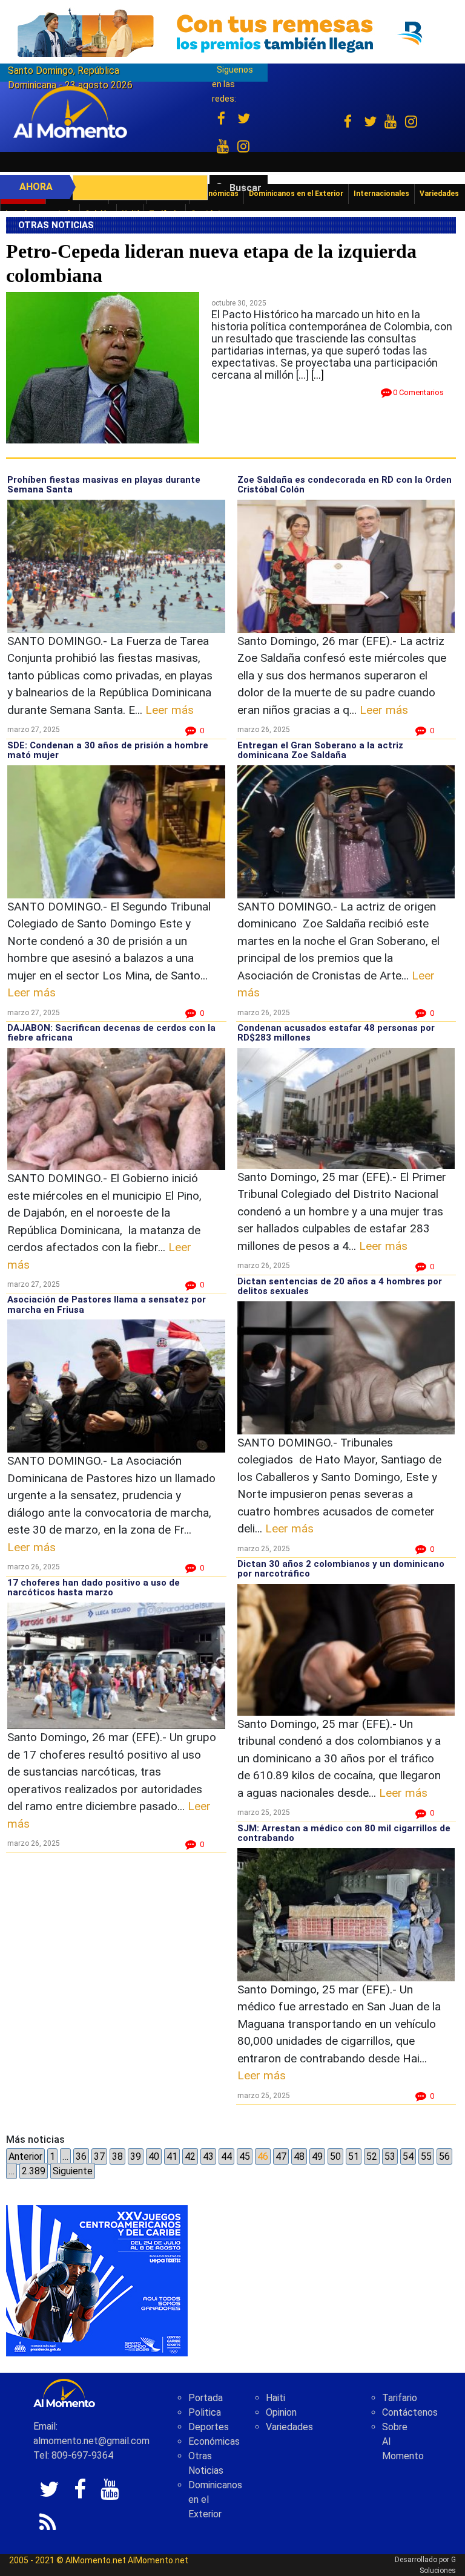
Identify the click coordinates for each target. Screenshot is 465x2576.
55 (426, 2156)
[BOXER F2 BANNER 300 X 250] (97, 2280)
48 (299, 2156)
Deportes (209, 2427)
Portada (206, 2398)
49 (317, 2156)
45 (245, 2156)
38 (117, 2156)
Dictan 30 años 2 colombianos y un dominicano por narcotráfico (341, 1569)
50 (335, 2156)
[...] (318, 375)
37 (99, 2156)
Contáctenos (410, 2412)
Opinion (281, 2412)
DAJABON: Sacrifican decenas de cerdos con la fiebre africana (111, 1033)
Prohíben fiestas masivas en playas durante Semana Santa (104, 485)
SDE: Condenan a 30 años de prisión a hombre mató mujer (108, 750)
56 (444, 2156)
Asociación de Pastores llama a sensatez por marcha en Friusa (107, 1305)
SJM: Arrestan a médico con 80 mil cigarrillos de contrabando (344, 1833)
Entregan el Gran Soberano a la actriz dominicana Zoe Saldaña (320, 750)
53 (390, 2156)
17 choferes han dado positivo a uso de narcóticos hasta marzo (94, 1588)
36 (81, 2156)
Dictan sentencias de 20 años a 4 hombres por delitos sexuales (340, 1286)
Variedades (289, 2427)
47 (281, 2156)
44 (226, 2156)
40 (154, 2156)
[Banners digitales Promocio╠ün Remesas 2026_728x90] (232, 32)
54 (408, 2156)
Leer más (170, 710)
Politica (205, 2412)
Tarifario (400, 2398)
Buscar (246, 188)
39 (136, 2156)
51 (354, 2156)
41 (172, 2156)
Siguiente (73, 2171)
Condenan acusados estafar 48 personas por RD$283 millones (336, 1033)
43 (208, 2156)
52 (372, 2156)
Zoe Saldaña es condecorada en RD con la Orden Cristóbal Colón (345, 485)
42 (190, 2156)
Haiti (275, 2398)
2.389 (34, 2171)
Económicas (214, 2441)
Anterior (25, 2156)
